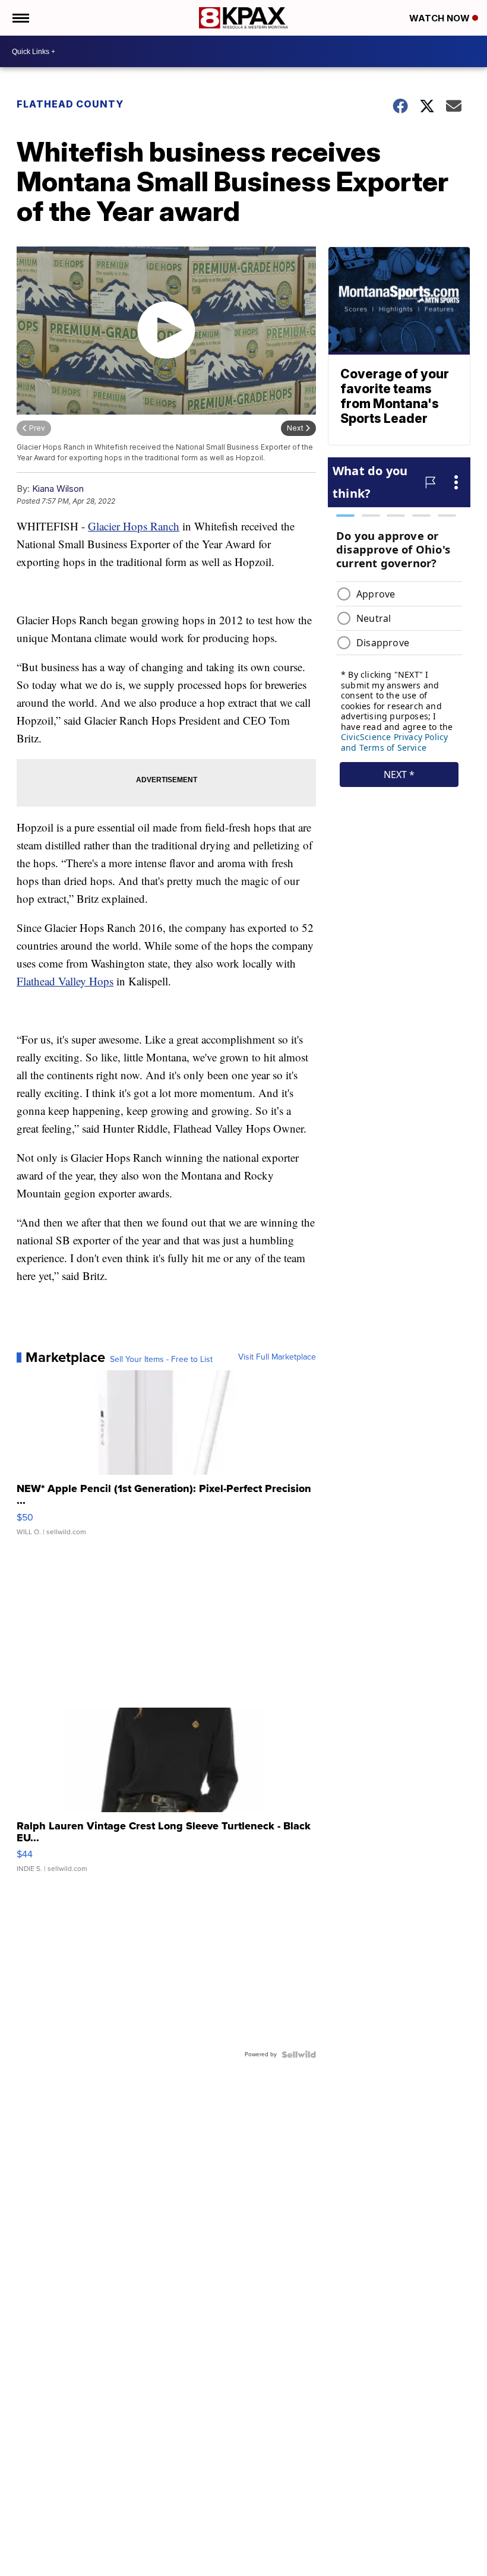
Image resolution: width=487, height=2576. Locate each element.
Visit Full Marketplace (277, 1357)
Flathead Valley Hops (65, 981)
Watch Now (441, 18)
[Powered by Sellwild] (299, 2055)
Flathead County (70, 104)
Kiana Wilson (58, 489)
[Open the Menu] (20, 18)
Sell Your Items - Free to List (161, 1360)
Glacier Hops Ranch (134, 526)
